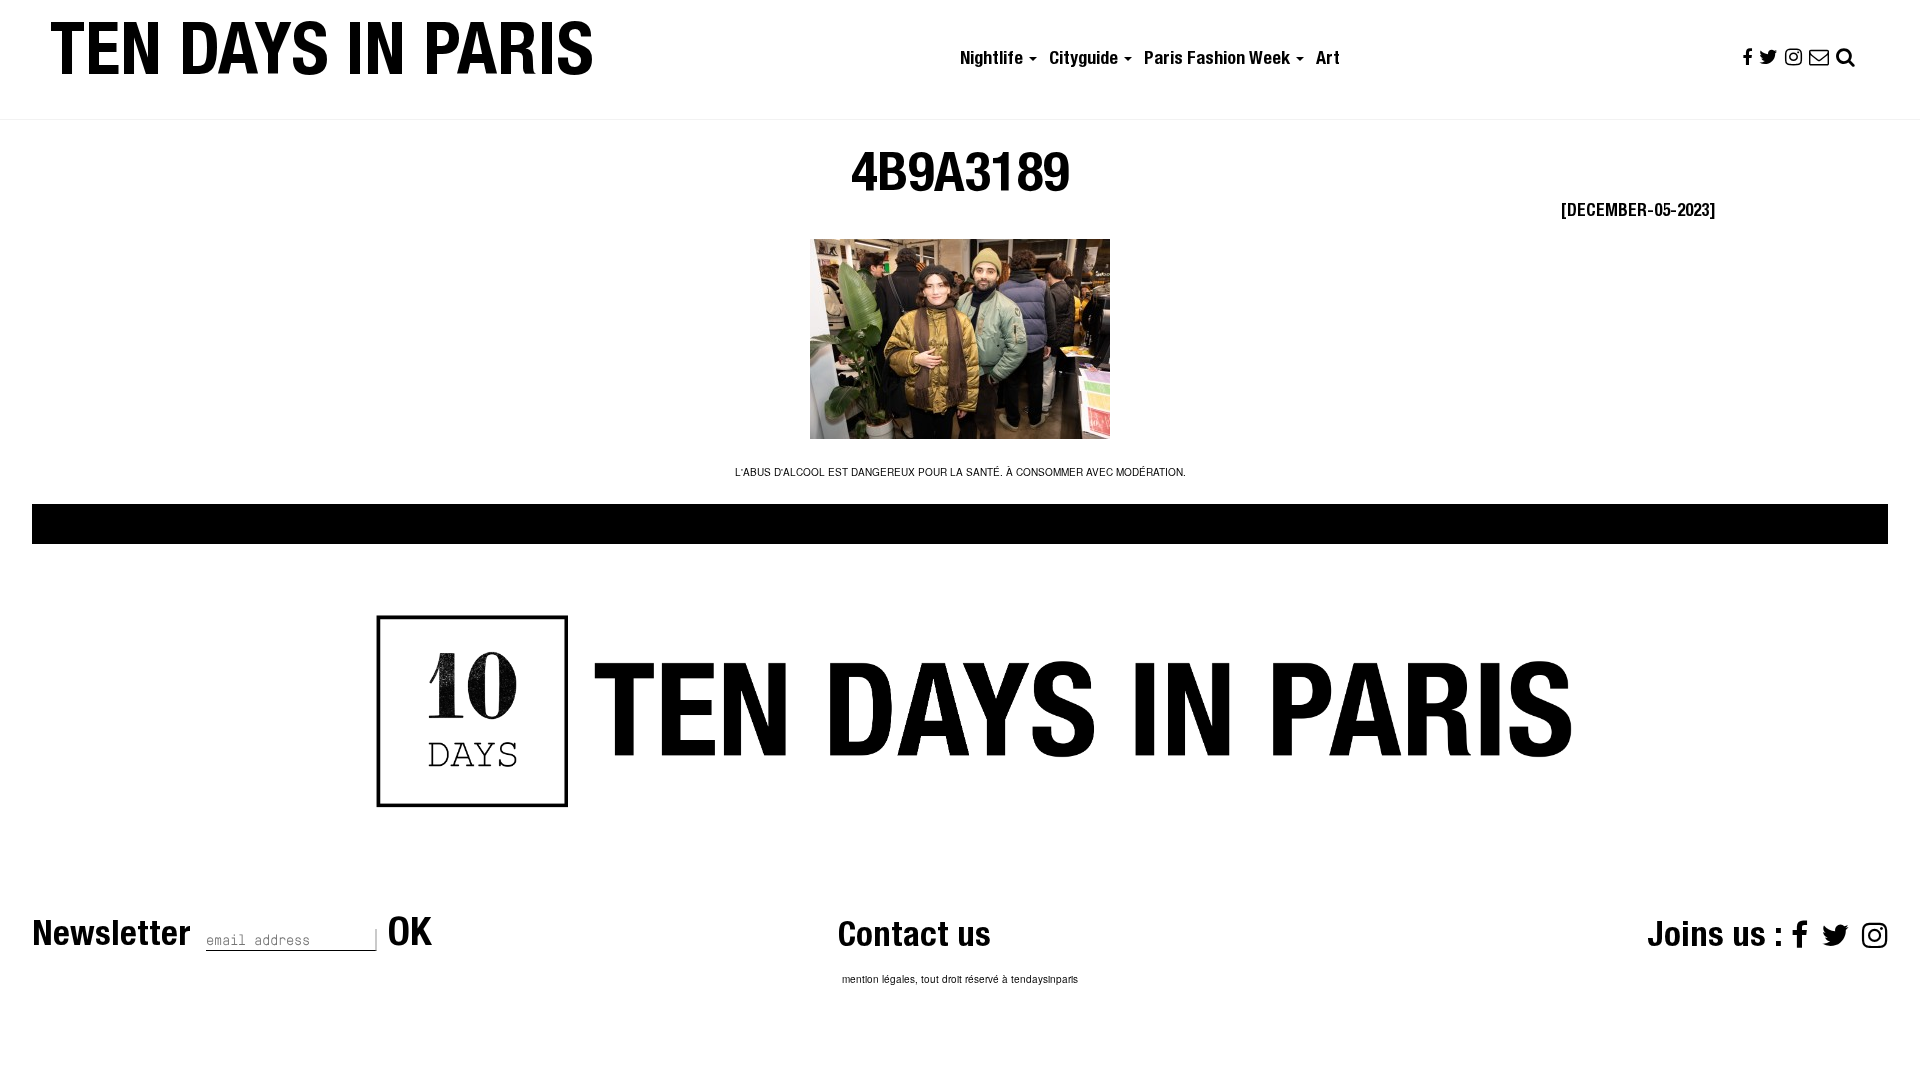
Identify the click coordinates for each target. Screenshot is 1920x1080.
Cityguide (1085, 60)
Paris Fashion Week (1219, 60)
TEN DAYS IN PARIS (322, 59)
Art (1328, 60)
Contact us (914, 938)
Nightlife (993, 60)
